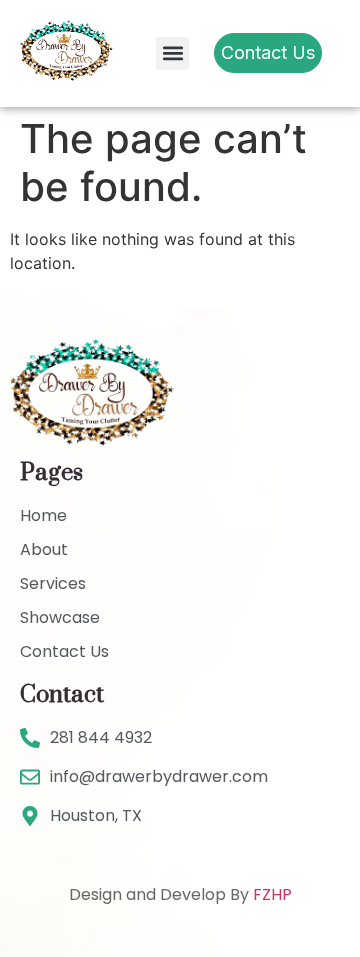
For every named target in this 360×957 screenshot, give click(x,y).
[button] (172, 53)
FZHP (272, 894)
